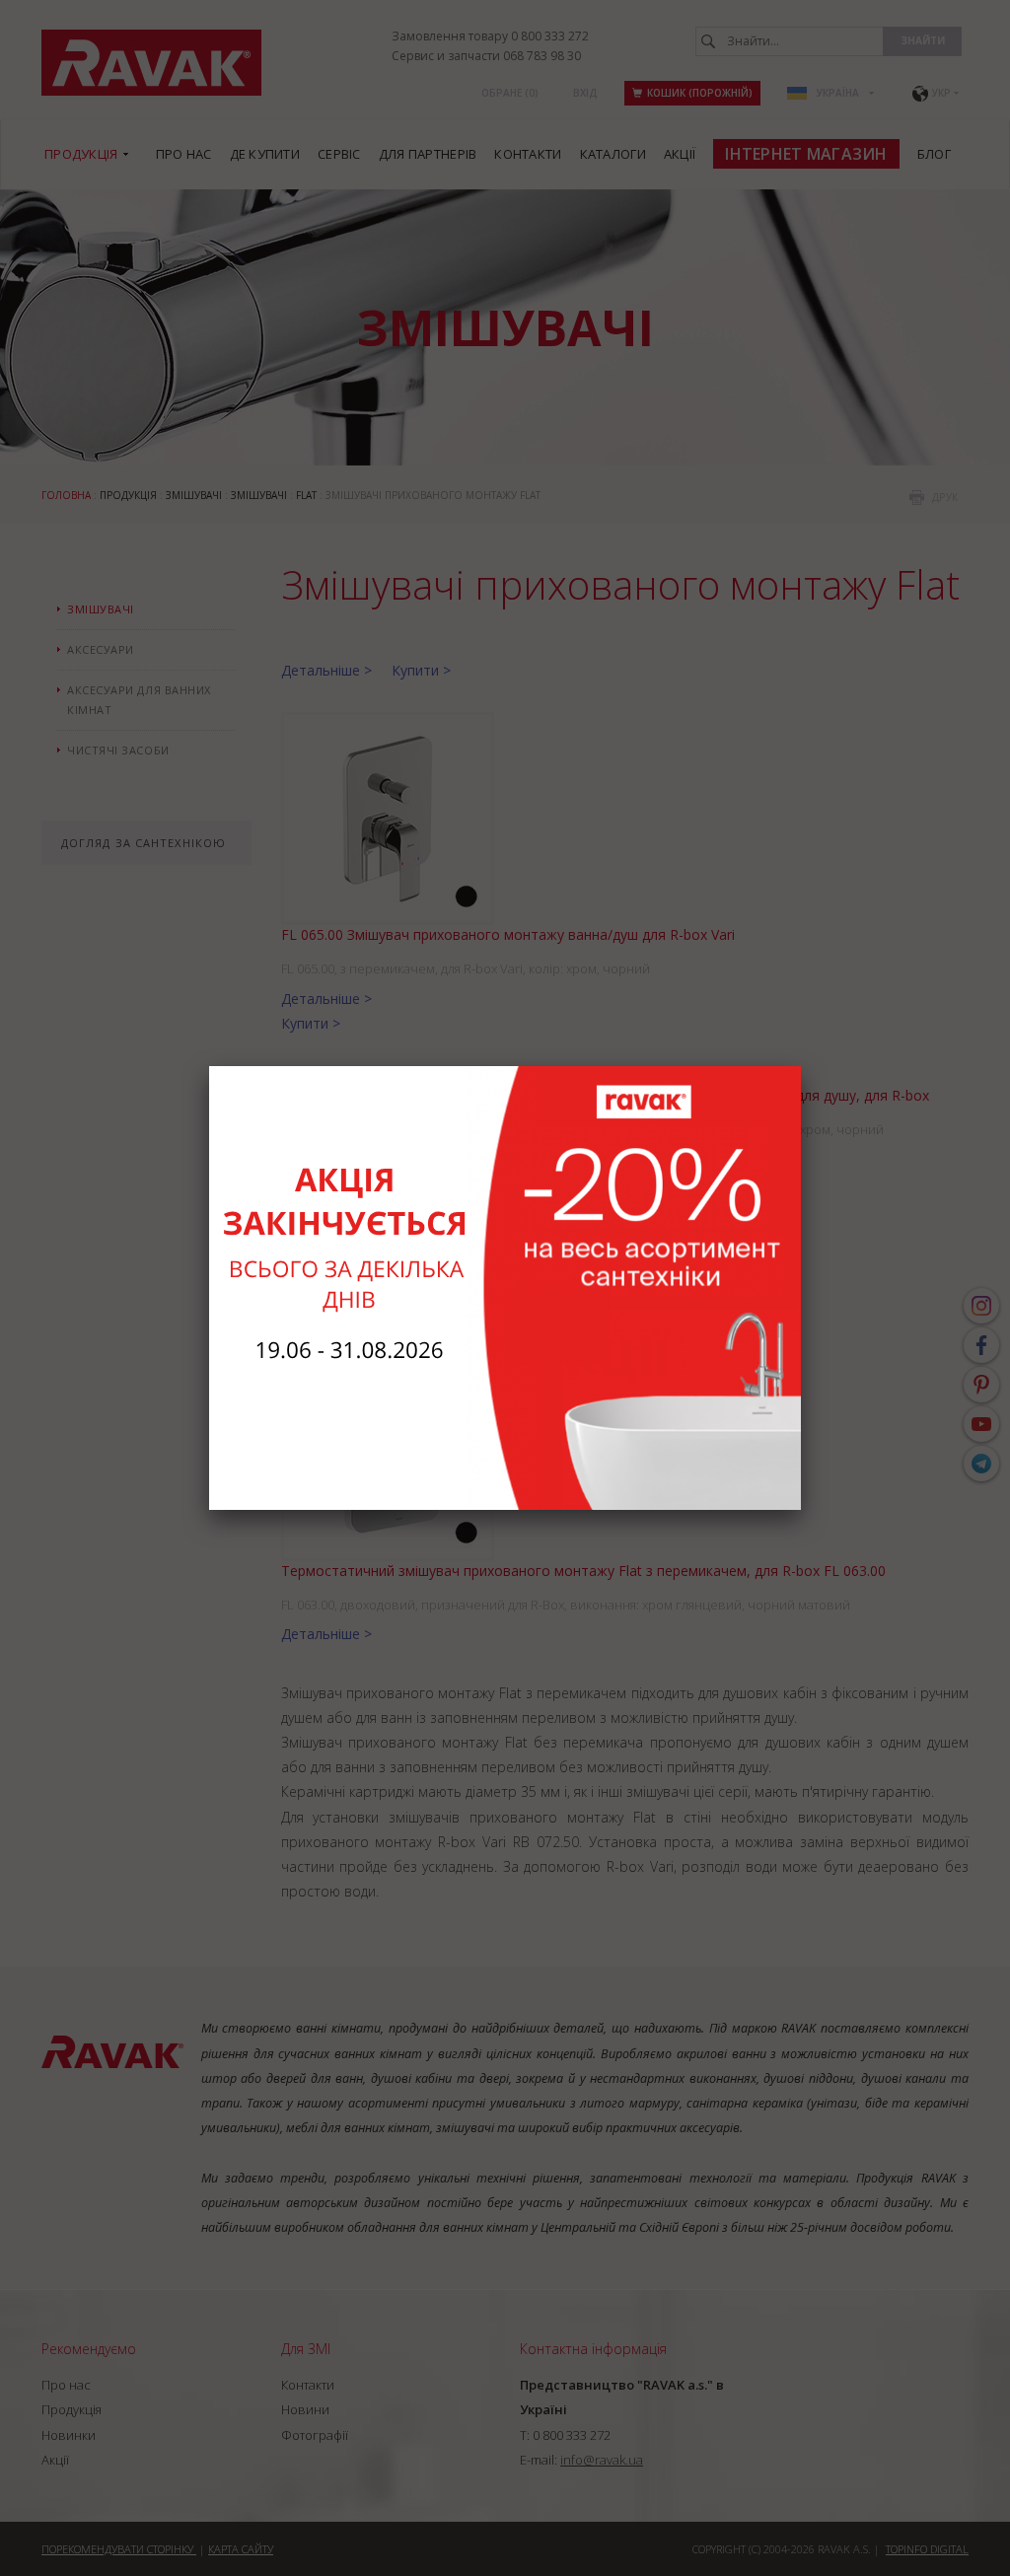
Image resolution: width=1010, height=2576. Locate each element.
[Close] (801, 1066)
